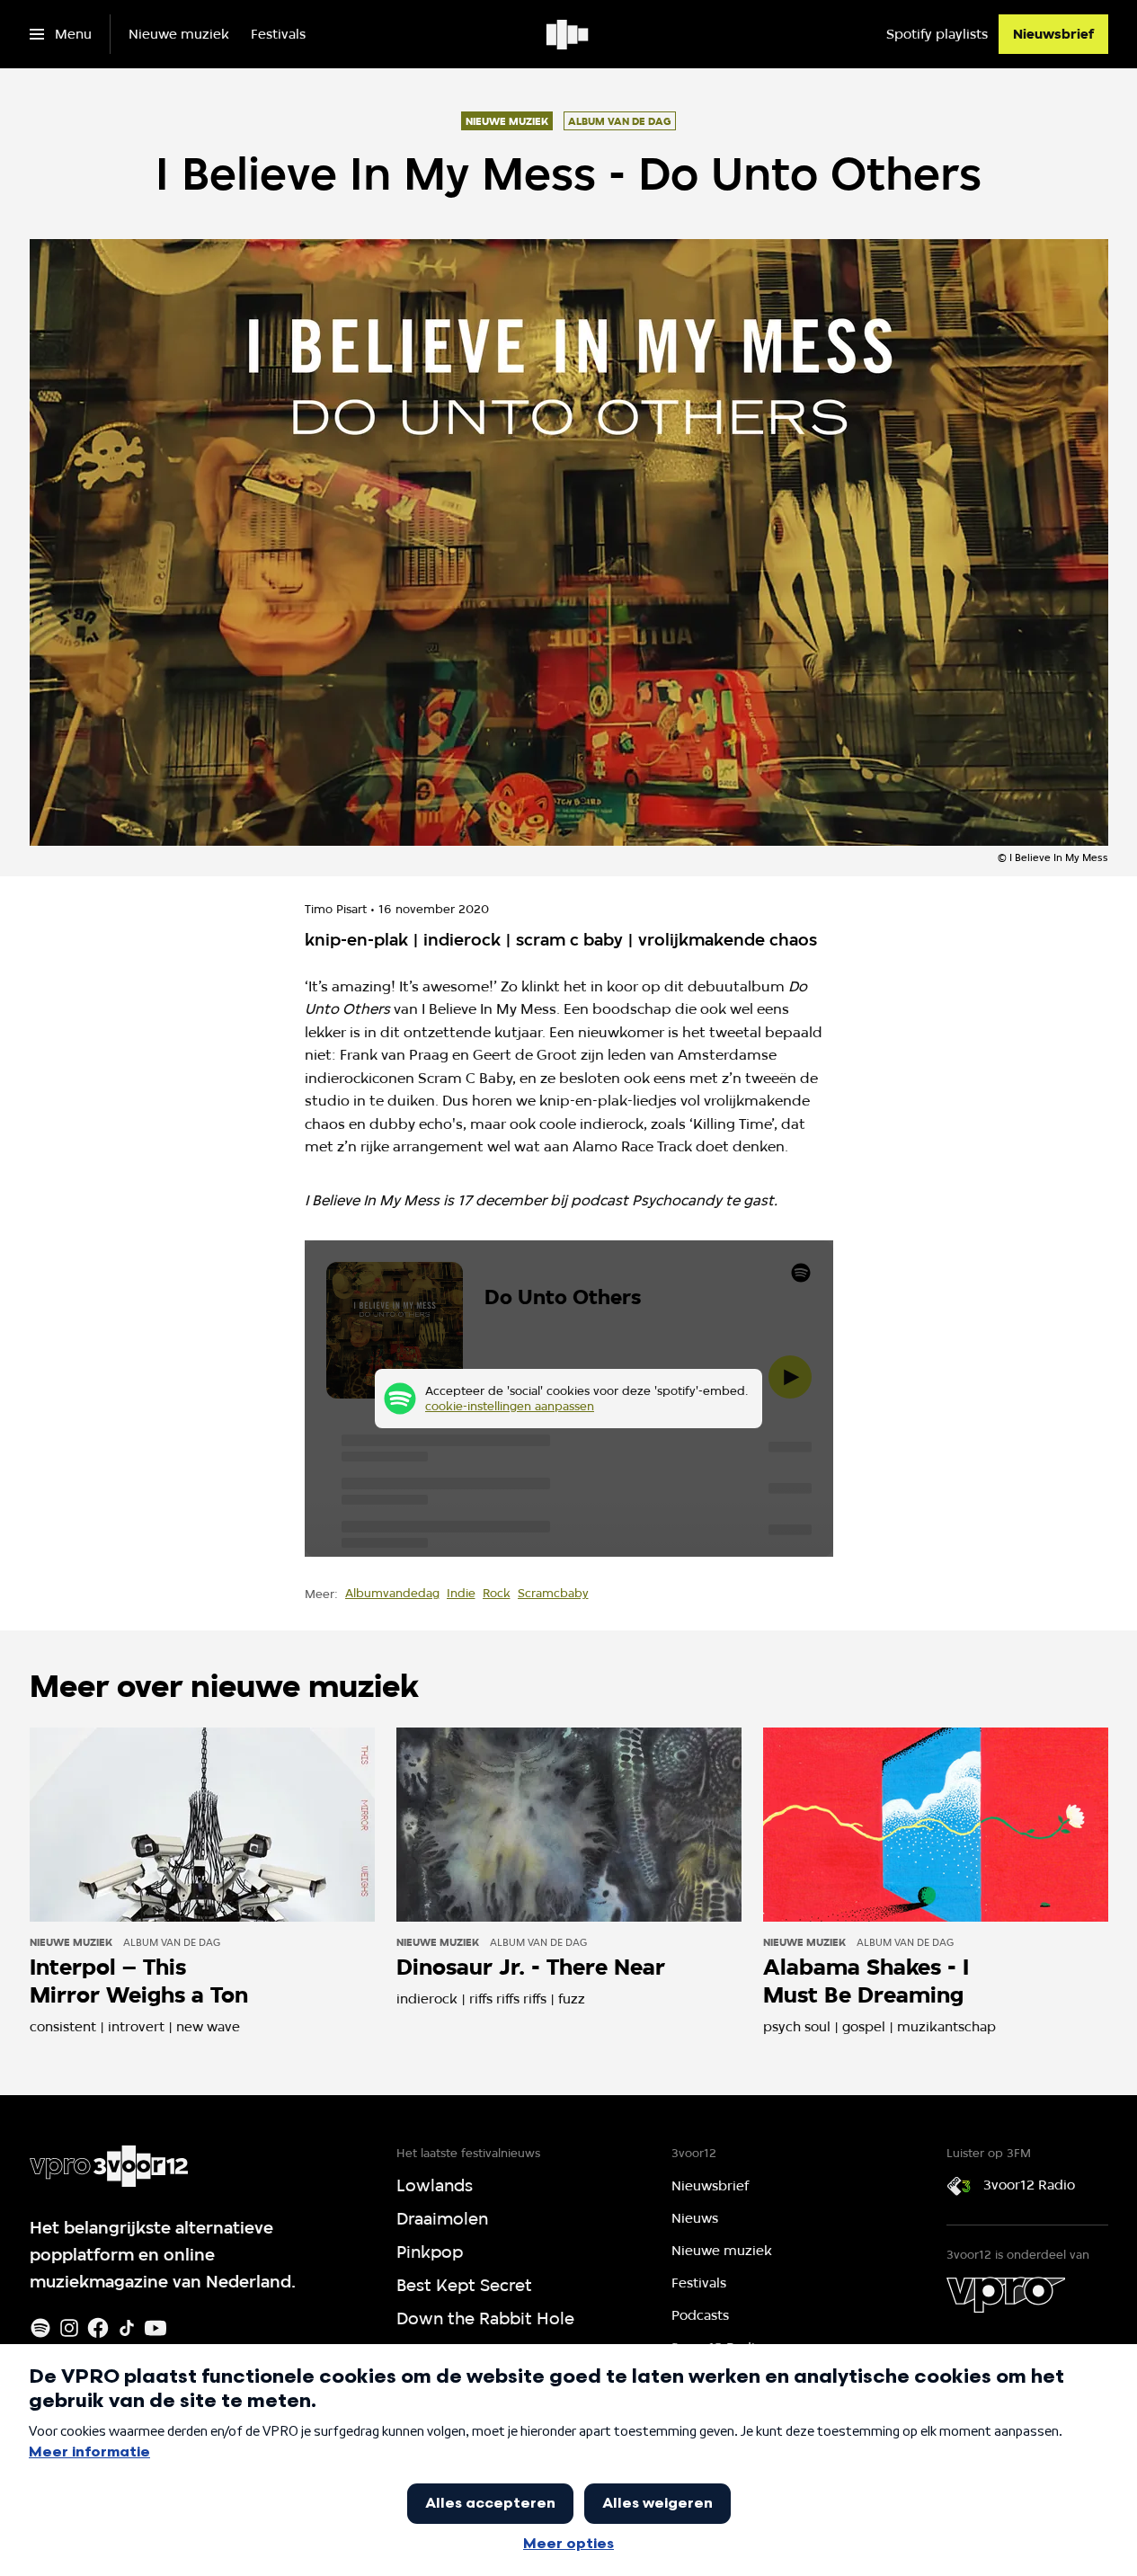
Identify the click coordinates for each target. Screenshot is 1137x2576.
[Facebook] (98, 2328)
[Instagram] (69, 2328)
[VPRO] (1006, 2295)
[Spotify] (40, 2328)
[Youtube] (155, 2328)
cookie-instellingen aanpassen (510, 1406)
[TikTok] (127, 2328)
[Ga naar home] (568, 34)
